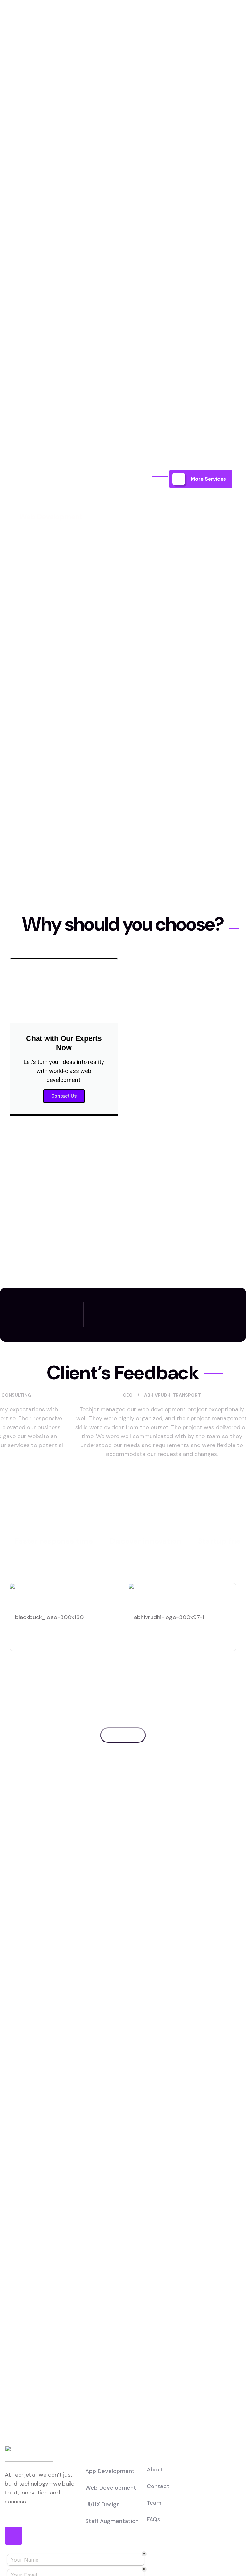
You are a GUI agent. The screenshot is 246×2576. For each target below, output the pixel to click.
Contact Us (64, 1096)
